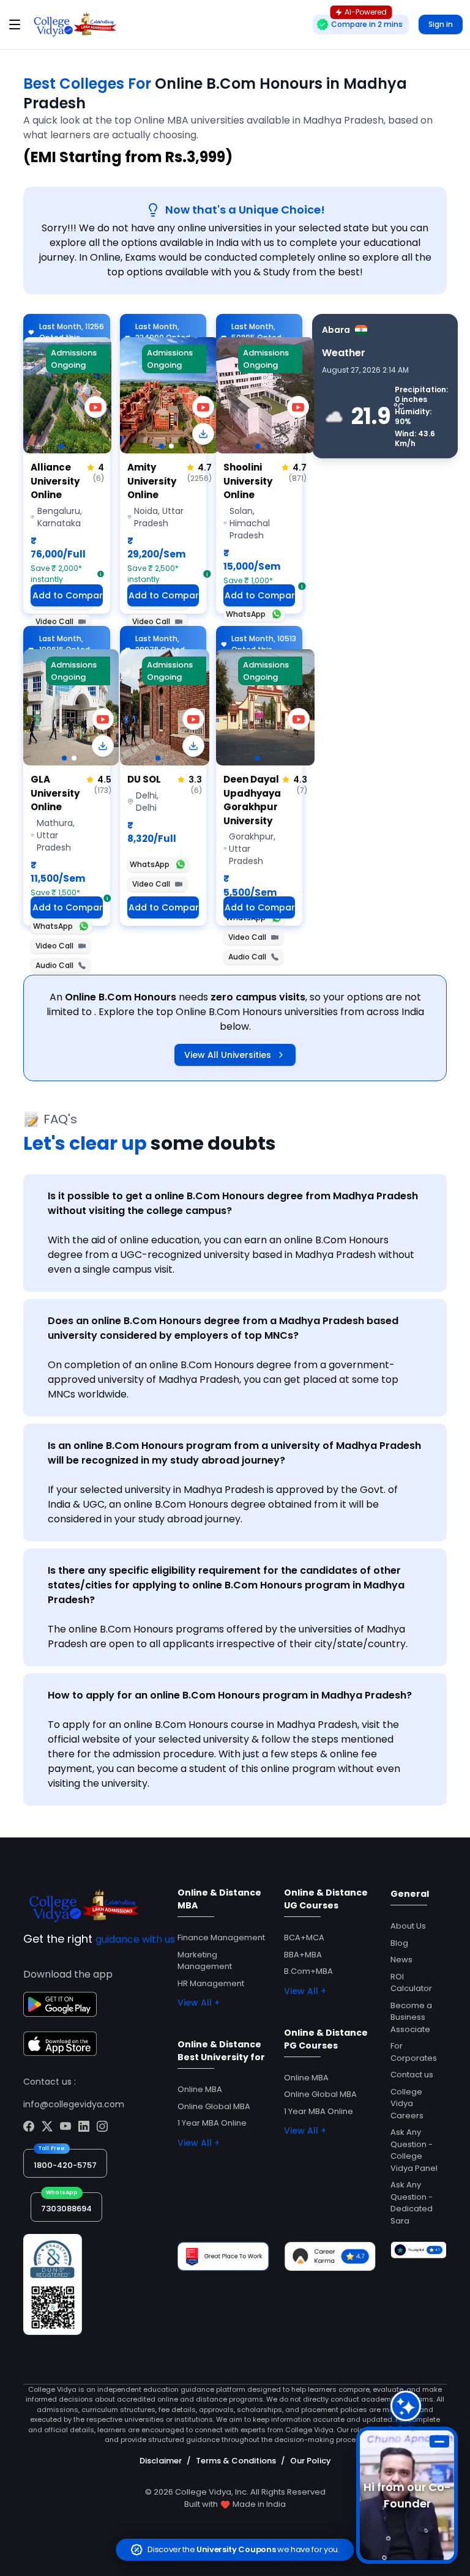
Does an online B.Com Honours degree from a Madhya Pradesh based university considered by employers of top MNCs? (223, 1328)
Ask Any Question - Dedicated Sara (412, 2203)
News (401, 1960)
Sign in (441, 24)
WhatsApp (246, 614)
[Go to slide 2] (171, 446)
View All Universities (228, 1055)
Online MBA (200, 2089)
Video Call (54, 621)
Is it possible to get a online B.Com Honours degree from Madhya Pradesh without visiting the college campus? (233, 1203)
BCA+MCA (304, 1938)
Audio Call (54, 965)
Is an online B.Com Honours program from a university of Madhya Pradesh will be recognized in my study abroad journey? (234, 1453)
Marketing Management (205, 1961)
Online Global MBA (214, 2106)
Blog (399, 1943)
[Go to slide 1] (61, 446)
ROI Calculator (411, 1983)
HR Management (211, 1983)
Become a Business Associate (411, 2017)
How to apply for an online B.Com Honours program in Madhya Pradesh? (230, 1695)
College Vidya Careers (407, 2104)
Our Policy (311, 2461)
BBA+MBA (303, 1955)
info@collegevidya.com (74, 2104)
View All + (199, 2003)
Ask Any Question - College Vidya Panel (414, 2150)
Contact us (412, 2075)
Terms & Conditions (236, 2461)
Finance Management (221, 1938)
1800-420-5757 (65, 2165)
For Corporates (414, 2052)
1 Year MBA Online (212, 2123)
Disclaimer (161, 2461)
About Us (408, 1926)
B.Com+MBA (308, 1971)
